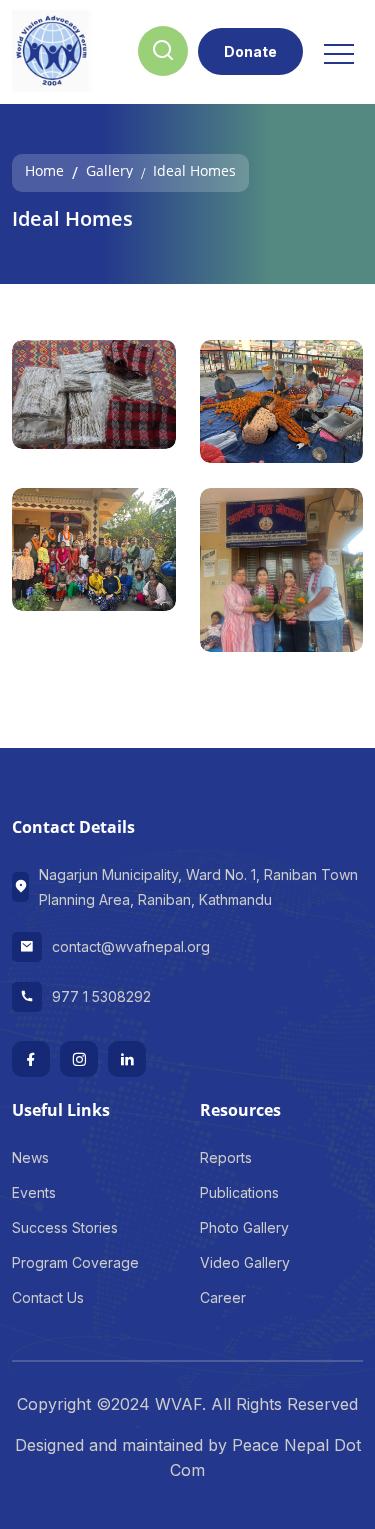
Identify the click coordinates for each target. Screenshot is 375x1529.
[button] (337, 47)
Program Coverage (75, 1262)
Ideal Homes (194, 169)
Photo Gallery (244, 1227)
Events (34, 1192)
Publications (239, 1192)
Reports (226, 1157)
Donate (250, 51)
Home (44, 169)
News (30, 1157)
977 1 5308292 (101, 996)
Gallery (109, 169)
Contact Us (48, 1297)
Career (223, 1297)
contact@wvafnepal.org (131, 946)
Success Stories (65, 1227)
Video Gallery (245, 1262)
